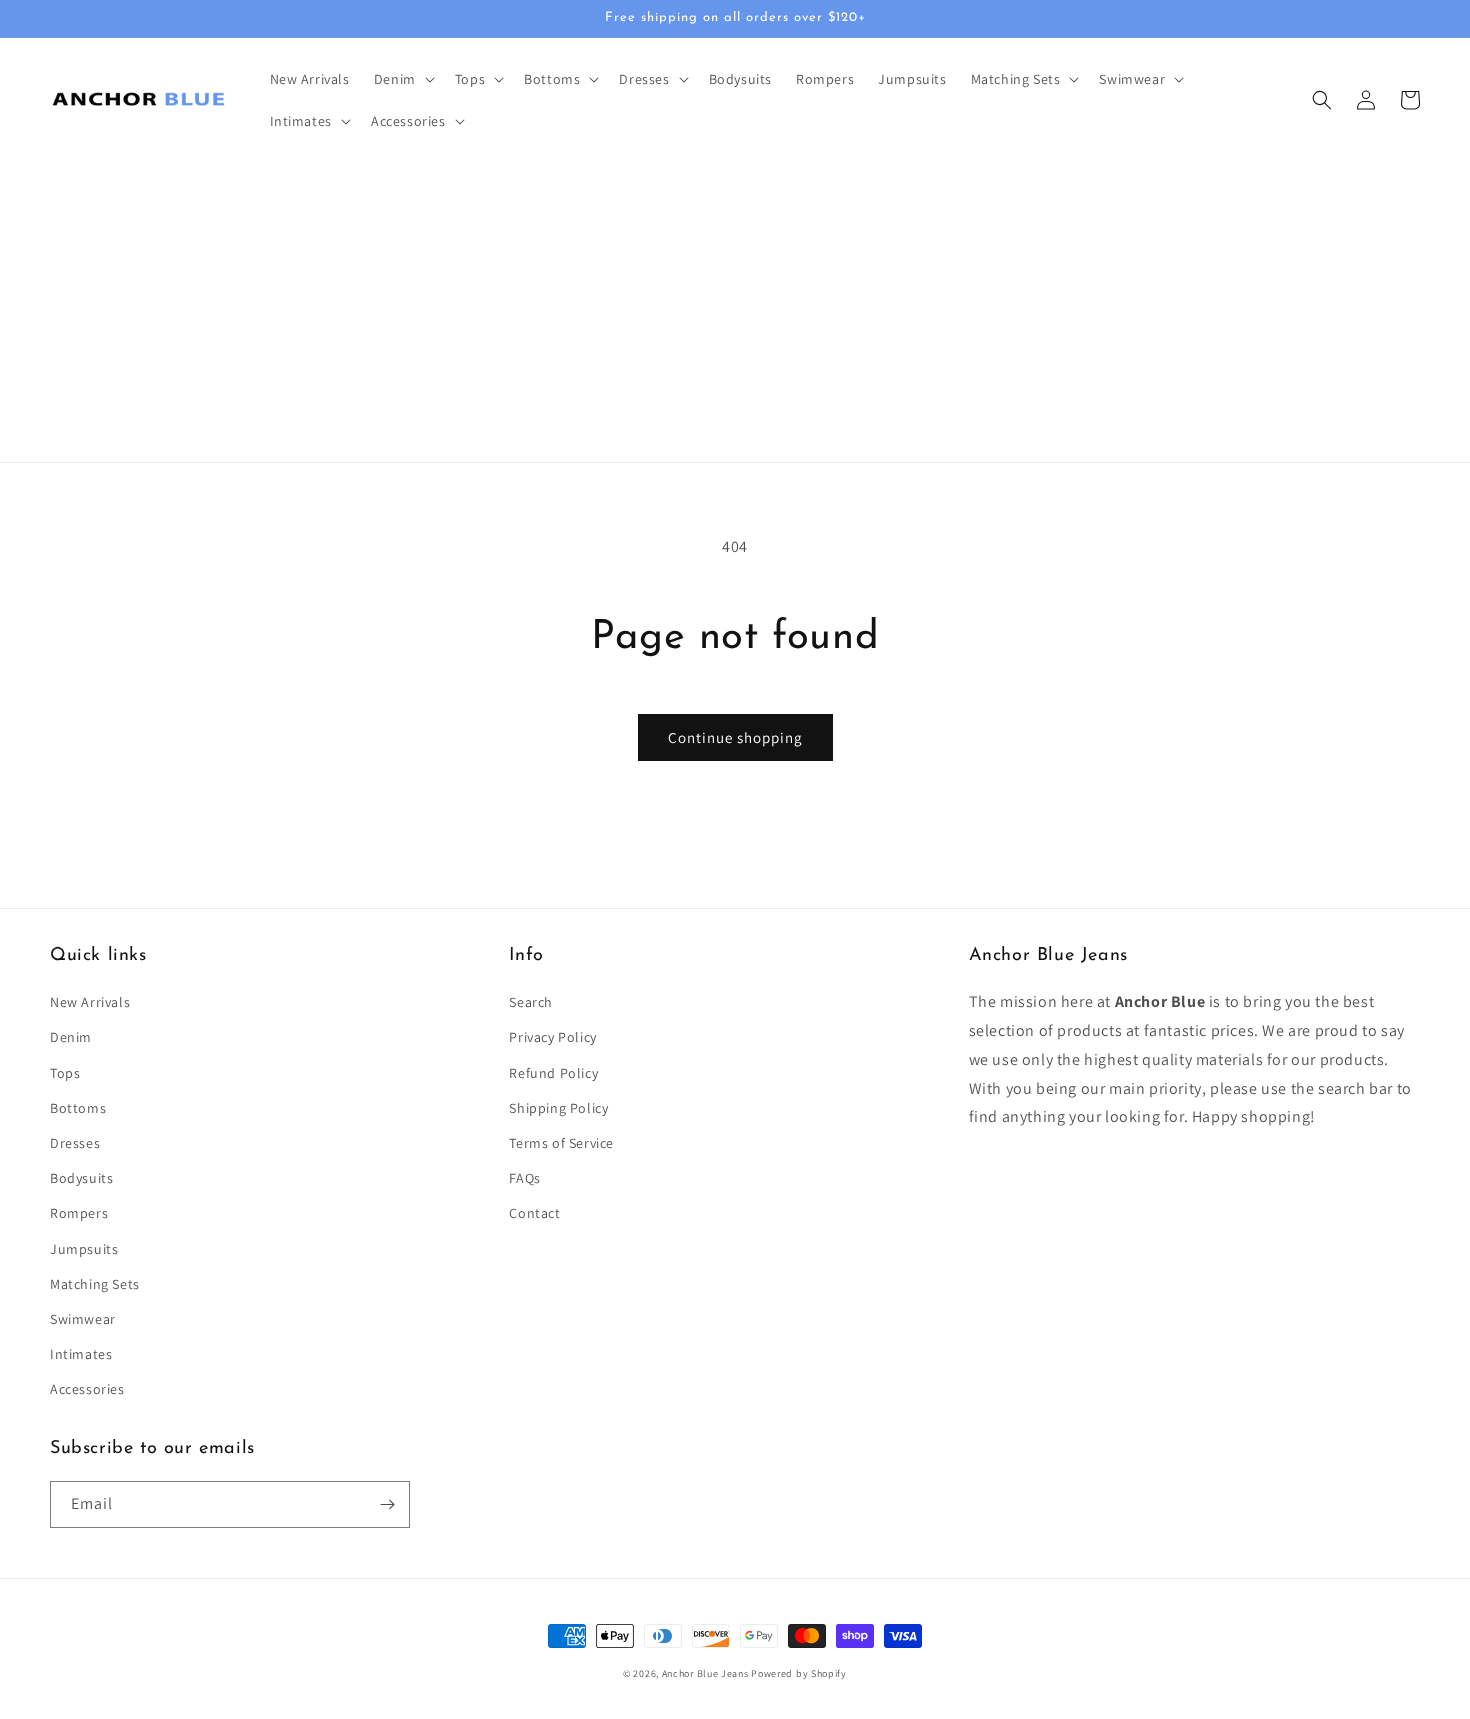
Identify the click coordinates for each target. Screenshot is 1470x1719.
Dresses (75, 1143)
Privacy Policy (552, 1037)
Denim (71, 1037)
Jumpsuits (84, 1249)
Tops (65, 1073)
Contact (534, 1213)
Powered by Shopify (799, 1673)
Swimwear (83, 1319)
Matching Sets (95, 1284)
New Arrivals (90, 1002)
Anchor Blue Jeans (705, 1673)
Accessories (87, 1389)
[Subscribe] (387, 1504)
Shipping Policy (558, 1108)
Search (531, 1002)
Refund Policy (553, 1073)
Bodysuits (81, 1178)
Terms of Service (561, 1143)
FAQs (524, 1178)
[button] (402, 79)
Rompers (79, 1213)
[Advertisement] (735, 312)
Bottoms (78, 1108)
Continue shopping (735, 737)
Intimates (81, 1354)
